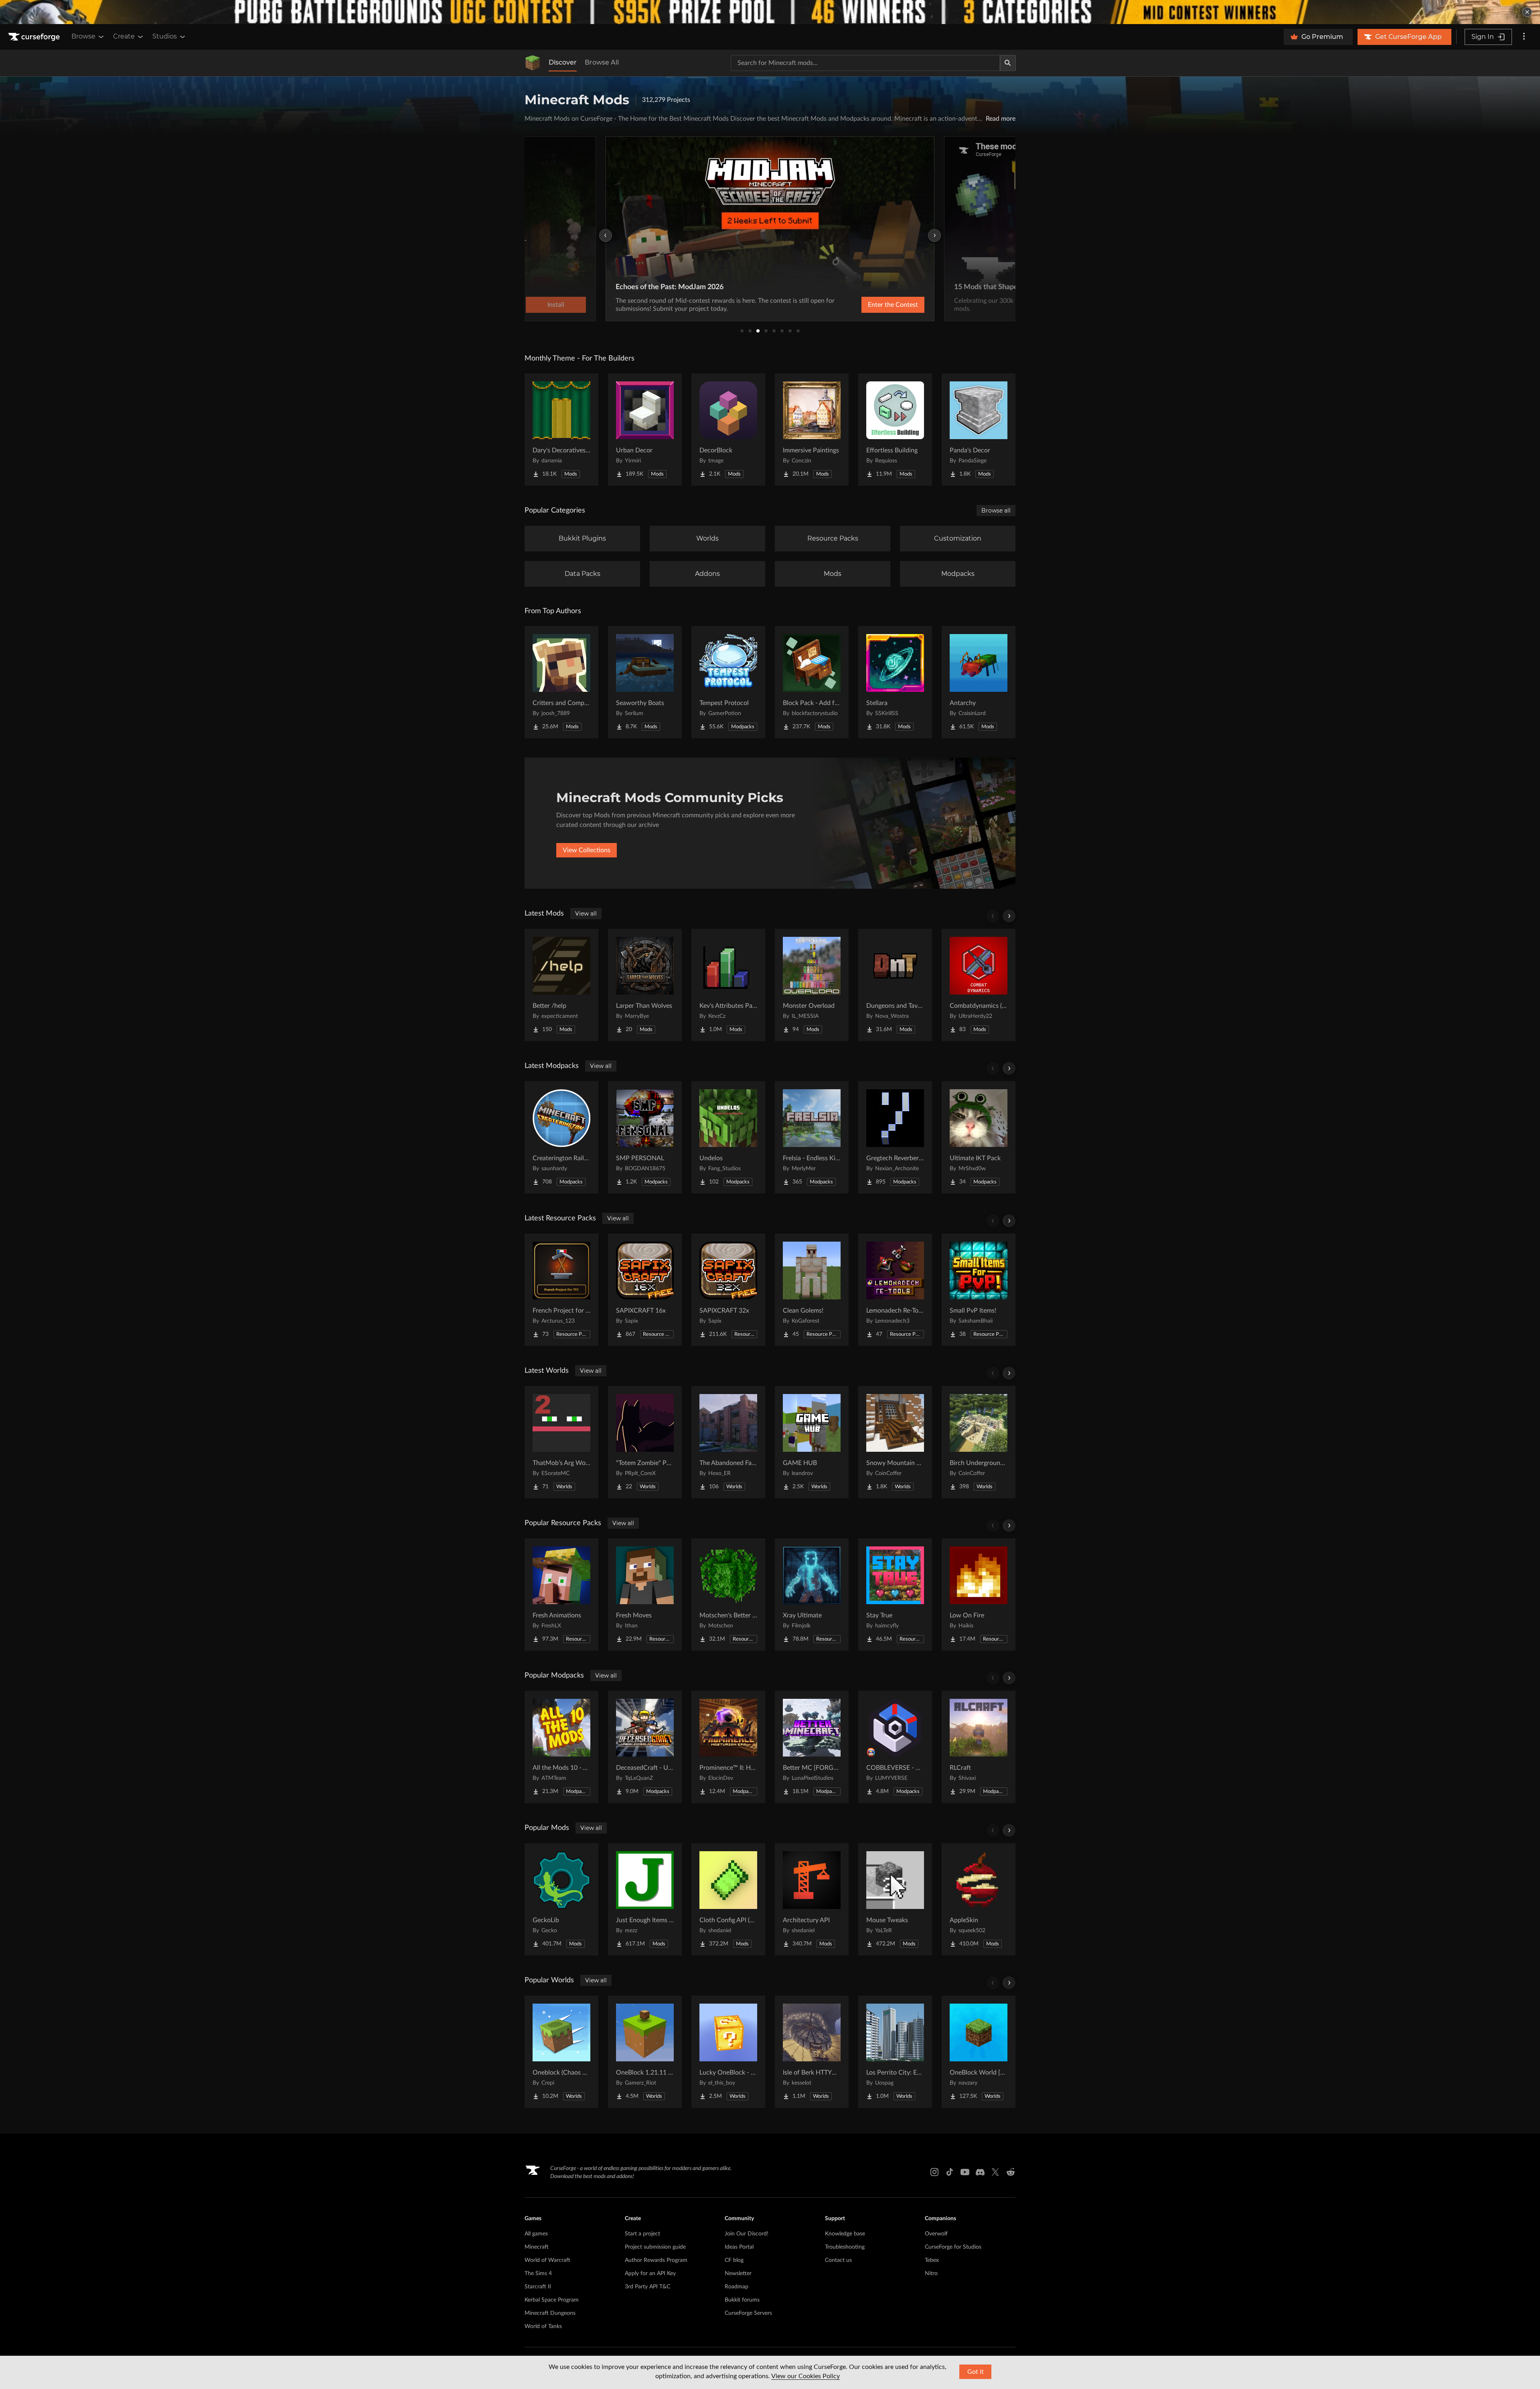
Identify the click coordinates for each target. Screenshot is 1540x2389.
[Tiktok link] (950, 2172)
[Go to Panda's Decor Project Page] (979, 430)
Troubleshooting (845, 2247)
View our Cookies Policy (805, 2376)
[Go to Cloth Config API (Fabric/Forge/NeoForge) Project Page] (728, 1899)
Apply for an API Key (650, 2274)
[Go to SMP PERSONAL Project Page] (645, 1137)
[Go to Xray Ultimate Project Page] (812, 1595)
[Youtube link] (965, 2172)
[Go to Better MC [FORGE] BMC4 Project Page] (812, 1747)
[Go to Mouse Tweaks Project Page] (895, 1899)
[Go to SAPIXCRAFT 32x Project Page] (728, 1290)
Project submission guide (655, 2247)
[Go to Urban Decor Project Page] (645, 430)
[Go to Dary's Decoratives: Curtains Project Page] (561, 430)
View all (586, 914)
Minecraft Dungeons (550, 2313)
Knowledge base (845, 2234)
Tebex (932, 2260)
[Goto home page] (35, 37)
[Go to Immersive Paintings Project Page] (812, 430)
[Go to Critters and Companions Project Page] (561, 682)
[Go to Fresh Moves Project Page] (645, 1595)
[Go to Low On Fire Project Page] (979, 1595)
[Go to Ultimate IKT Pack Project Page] (979, 1137)
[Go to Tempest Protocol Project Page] (728, 682)
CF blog (734, 2260)
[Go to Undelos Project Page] (728, 1137)
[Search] (1008, 63)
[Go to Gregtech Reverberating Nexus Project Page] (895, 1137)
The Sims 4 (538, 2274)
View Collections (587, 850)
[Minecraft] (533, 63)
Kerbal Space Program (552, 2300)
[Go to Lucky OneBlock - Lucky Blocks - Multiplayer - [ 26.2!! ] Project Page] (728, 2052)
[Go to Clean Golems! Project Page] (812, 1290)
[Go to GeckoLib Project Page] (561, 1899)
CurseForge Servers (748, 2313)
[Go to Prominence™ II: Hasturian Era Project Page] (728, 1747)
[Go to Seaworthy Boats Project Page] (645, 682)
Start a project (642, 2234)
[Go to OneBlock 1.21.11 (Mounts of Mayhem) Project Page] (645, 2052)
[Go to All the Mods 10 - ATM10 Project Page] (561, 1747)
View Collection (872, 305)
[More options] (1524, 37)
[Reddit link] (1011, 2172)
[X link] (995, 2172)
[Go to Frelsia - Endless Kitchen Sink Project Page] (812, 1137)
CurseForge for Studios (953, 2247)
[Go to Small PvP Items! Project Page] (979, 1290)
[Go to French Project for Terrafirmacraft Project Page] (561, 1290)
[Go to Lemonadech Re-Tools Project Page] (895, 1290)
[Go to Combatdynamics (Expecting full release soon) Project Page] (979, 985)
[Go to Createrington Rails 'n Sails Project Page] (561, 1137)
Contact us (838, 2260)
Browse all (996, 511)
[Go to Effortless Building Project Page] (895, 430)
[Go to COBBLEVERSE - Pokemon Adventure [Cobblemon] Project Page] (895, 1747)
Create (124, 36)
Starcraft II (538, 2287)
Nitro (931, 2274)
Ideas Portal (739, 2247)
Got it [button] (976, 2372)
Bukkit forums (742, 2300)
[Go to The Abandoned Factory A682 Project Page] (728, 1442)
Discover (563, 62)
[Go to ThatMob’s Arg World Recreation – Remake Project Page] (561, 1442)
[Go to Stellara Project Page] (895, 682)
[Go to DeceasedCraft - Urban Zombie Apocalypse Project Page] (645, 1747)
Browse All (602, 62)
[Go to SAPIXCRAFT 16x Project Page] (645, 1290)
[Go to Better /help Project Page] (561, 985)
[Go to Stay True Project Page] (895, 1595)
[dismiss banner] (1527, 12)
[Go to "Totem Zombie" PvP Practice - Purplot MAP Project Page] (645, 1442)
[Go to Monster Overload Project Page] (812, 985)
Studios (165, 36)
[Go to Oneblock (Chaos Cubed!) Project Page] (561, 2052)
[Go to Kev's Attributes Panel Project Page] (728, 985)
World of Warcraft (547, 2260)
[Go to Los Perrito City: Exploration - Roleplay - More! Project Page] (895, 2052)
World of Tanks (543, 2326)
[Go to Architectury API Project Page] (812, 1899)
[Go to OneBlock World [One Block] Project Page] (979, 2052)
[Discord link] (980, 2172)
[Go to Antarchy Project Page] (979, 682)
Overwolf (936, 2234)
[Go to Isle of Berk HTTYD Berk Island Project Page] (812, 2052)
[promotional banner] (770, 12)
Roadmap (737, 2287)
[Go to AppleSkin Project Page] (979, 1899)
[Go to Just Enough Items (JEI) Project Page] (645, 1899)
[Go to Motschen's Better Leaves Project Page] (728, 1595)
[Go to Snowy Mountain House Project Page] (895, 1442)
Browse (83, 36)
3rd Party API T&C (647, 2287)
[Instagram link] (934, 2172)
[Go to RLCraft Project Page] (979, 1747)
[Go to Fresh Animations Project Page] (561, 1595)
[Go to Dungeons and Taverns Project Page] (895, 985)
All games (536, 2234)
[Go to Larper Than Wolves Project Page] (645, 985)
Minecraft (537, 2247)
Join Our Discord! (747, 2234)
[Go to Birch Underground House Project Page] (979, 1442)
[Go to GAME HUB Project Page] (812, 1442)
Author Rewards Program (656, 2260)
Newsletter (738, 2274)
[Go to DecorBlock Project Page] (728, 430)
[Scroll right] (1009, 916)
